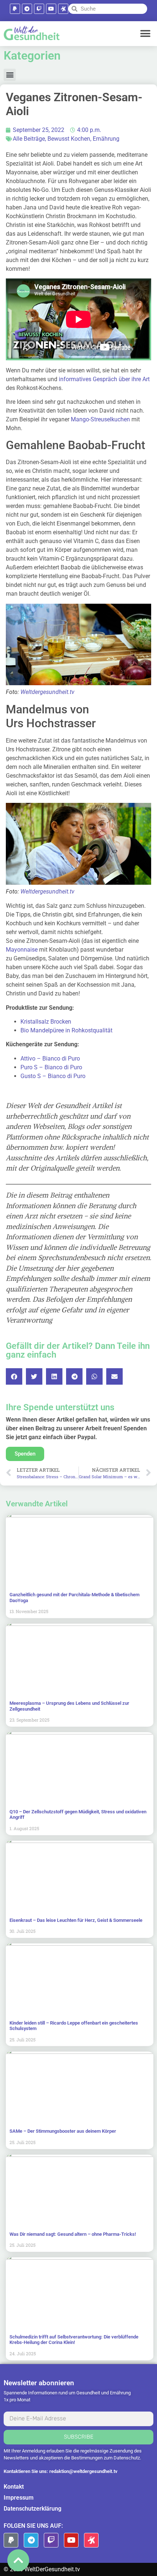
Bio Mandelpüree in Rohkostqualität (66, 1030)
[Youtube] (51, 9)
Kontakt (14, 2487)
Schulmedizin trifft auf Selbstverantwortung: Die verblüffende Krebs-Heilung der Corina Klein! (74, 2340)
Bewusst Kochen (69, 139)
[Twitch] (39, 9)
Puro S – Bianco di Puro (51, 1067)
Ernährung (106, 139)
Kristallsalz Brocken (46, 1022)
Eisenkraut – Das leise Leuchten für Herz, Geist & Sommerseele (76, 1920)
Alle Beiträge (29, 139)
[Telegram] (27, 9)
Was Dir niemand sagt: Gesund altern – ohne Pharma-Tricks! (73, 2234)
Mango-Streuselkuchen (100, 419)
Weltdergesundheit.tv (47, 692)
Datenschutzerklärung (32, 2509)
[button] (145, 33)
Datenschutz (127, 2458)
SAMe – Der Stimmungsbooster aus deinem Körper (63, 2131)
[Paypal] (15, 9)
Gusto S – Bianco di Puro (53, 1076)
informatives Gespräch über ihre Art (104, 379)
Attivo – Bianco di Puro (50, 1059)
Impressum (19, 2498)
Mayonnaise (22, 950)
